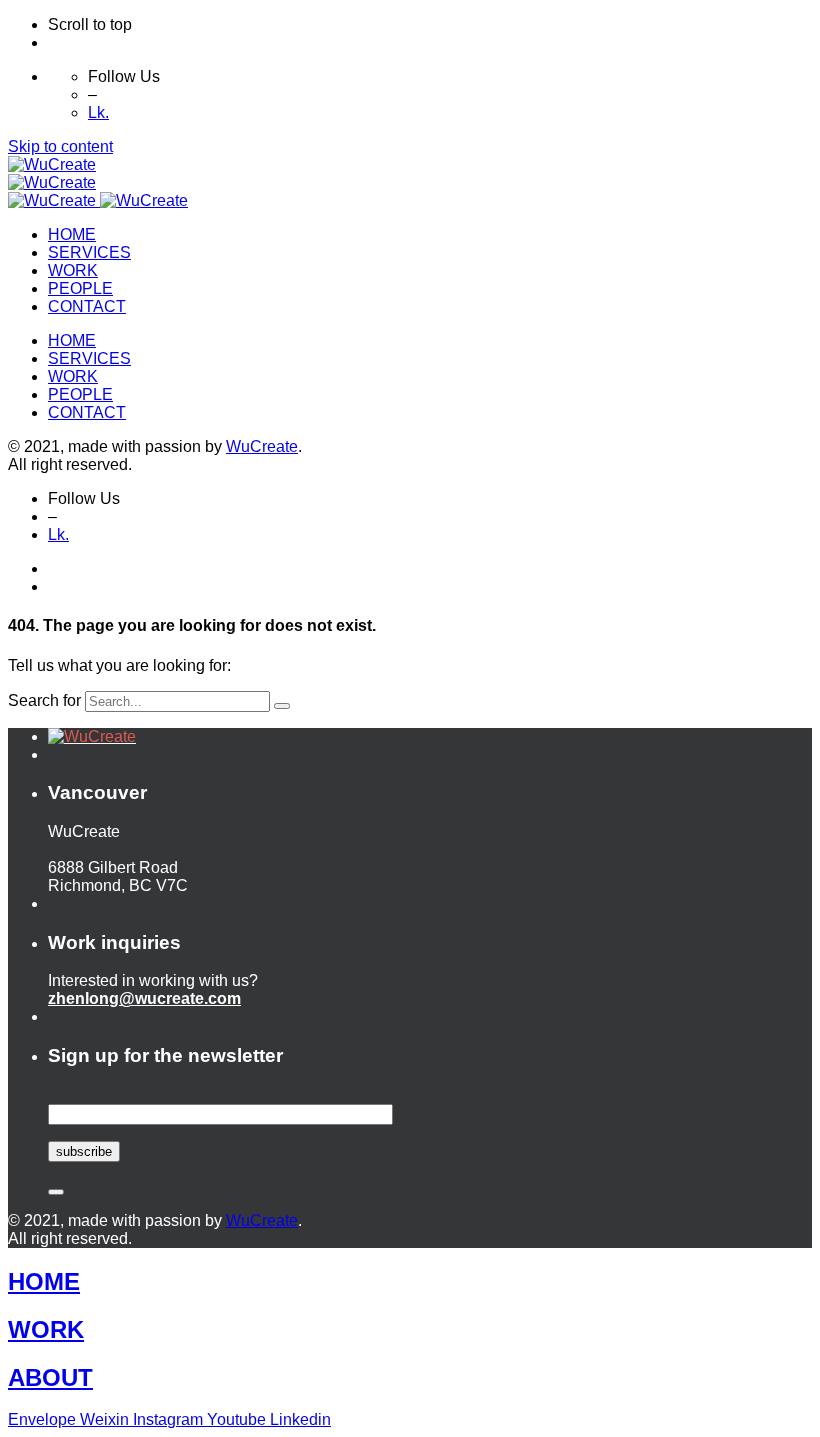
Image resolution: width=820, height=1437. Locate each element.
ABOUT (50, 1377)
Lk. (98, 112)
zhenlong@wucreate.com (144, 998)
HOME (44, 1281)
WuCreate (262, 446)
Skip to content (60, 146)
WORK (46, 1329)
